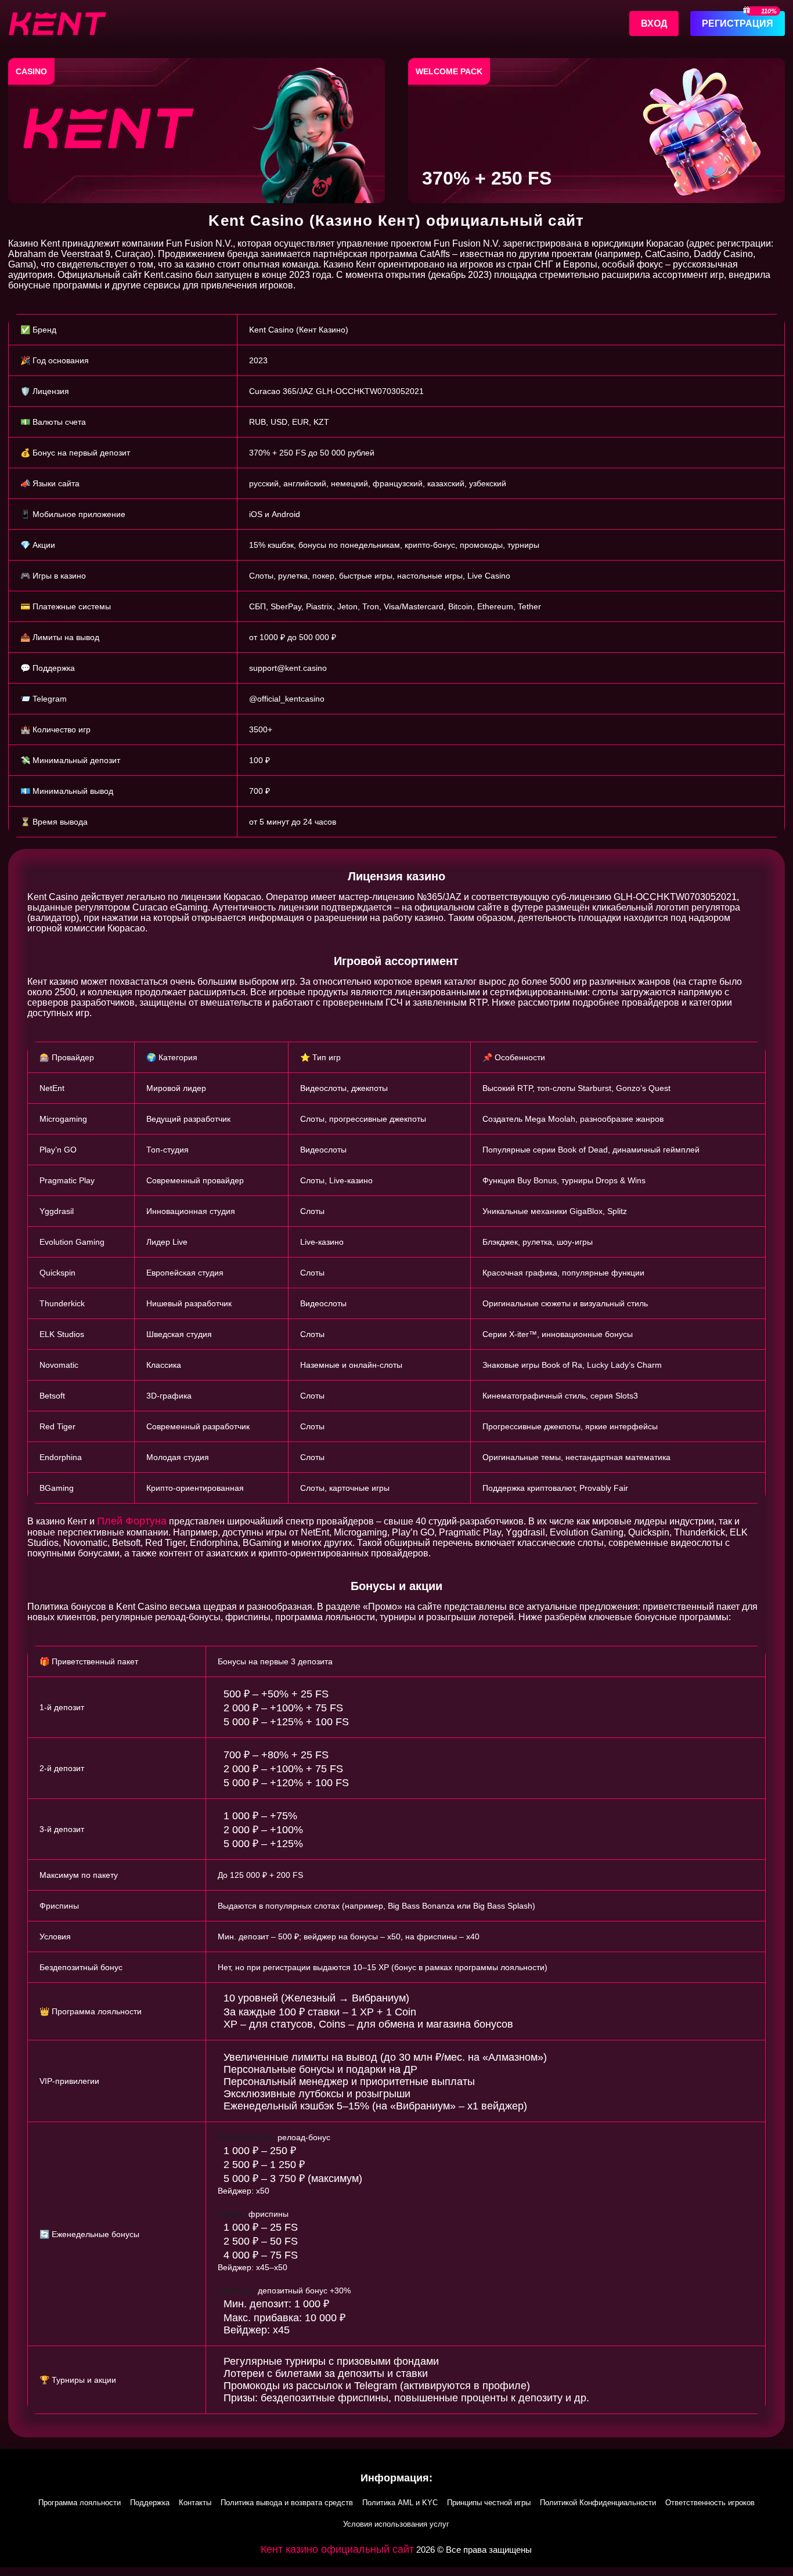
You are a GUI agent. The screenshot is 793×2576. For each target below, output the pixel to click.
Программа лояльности (80, 2503)
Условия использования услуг (396, 2524)
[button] (396, 2572)
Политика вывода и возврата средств (287, 2503)
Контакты (195, 2503)
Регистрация (738, 24)
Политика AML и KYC (400, 2503)
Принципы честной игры (489, 2503)
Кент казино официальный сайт (337, 2549)
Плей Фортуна (132, 1521)
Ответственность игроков (710, 2503)
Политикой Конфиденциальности (598, 2503)
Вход (654, 24)
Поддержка (150, 2503)
